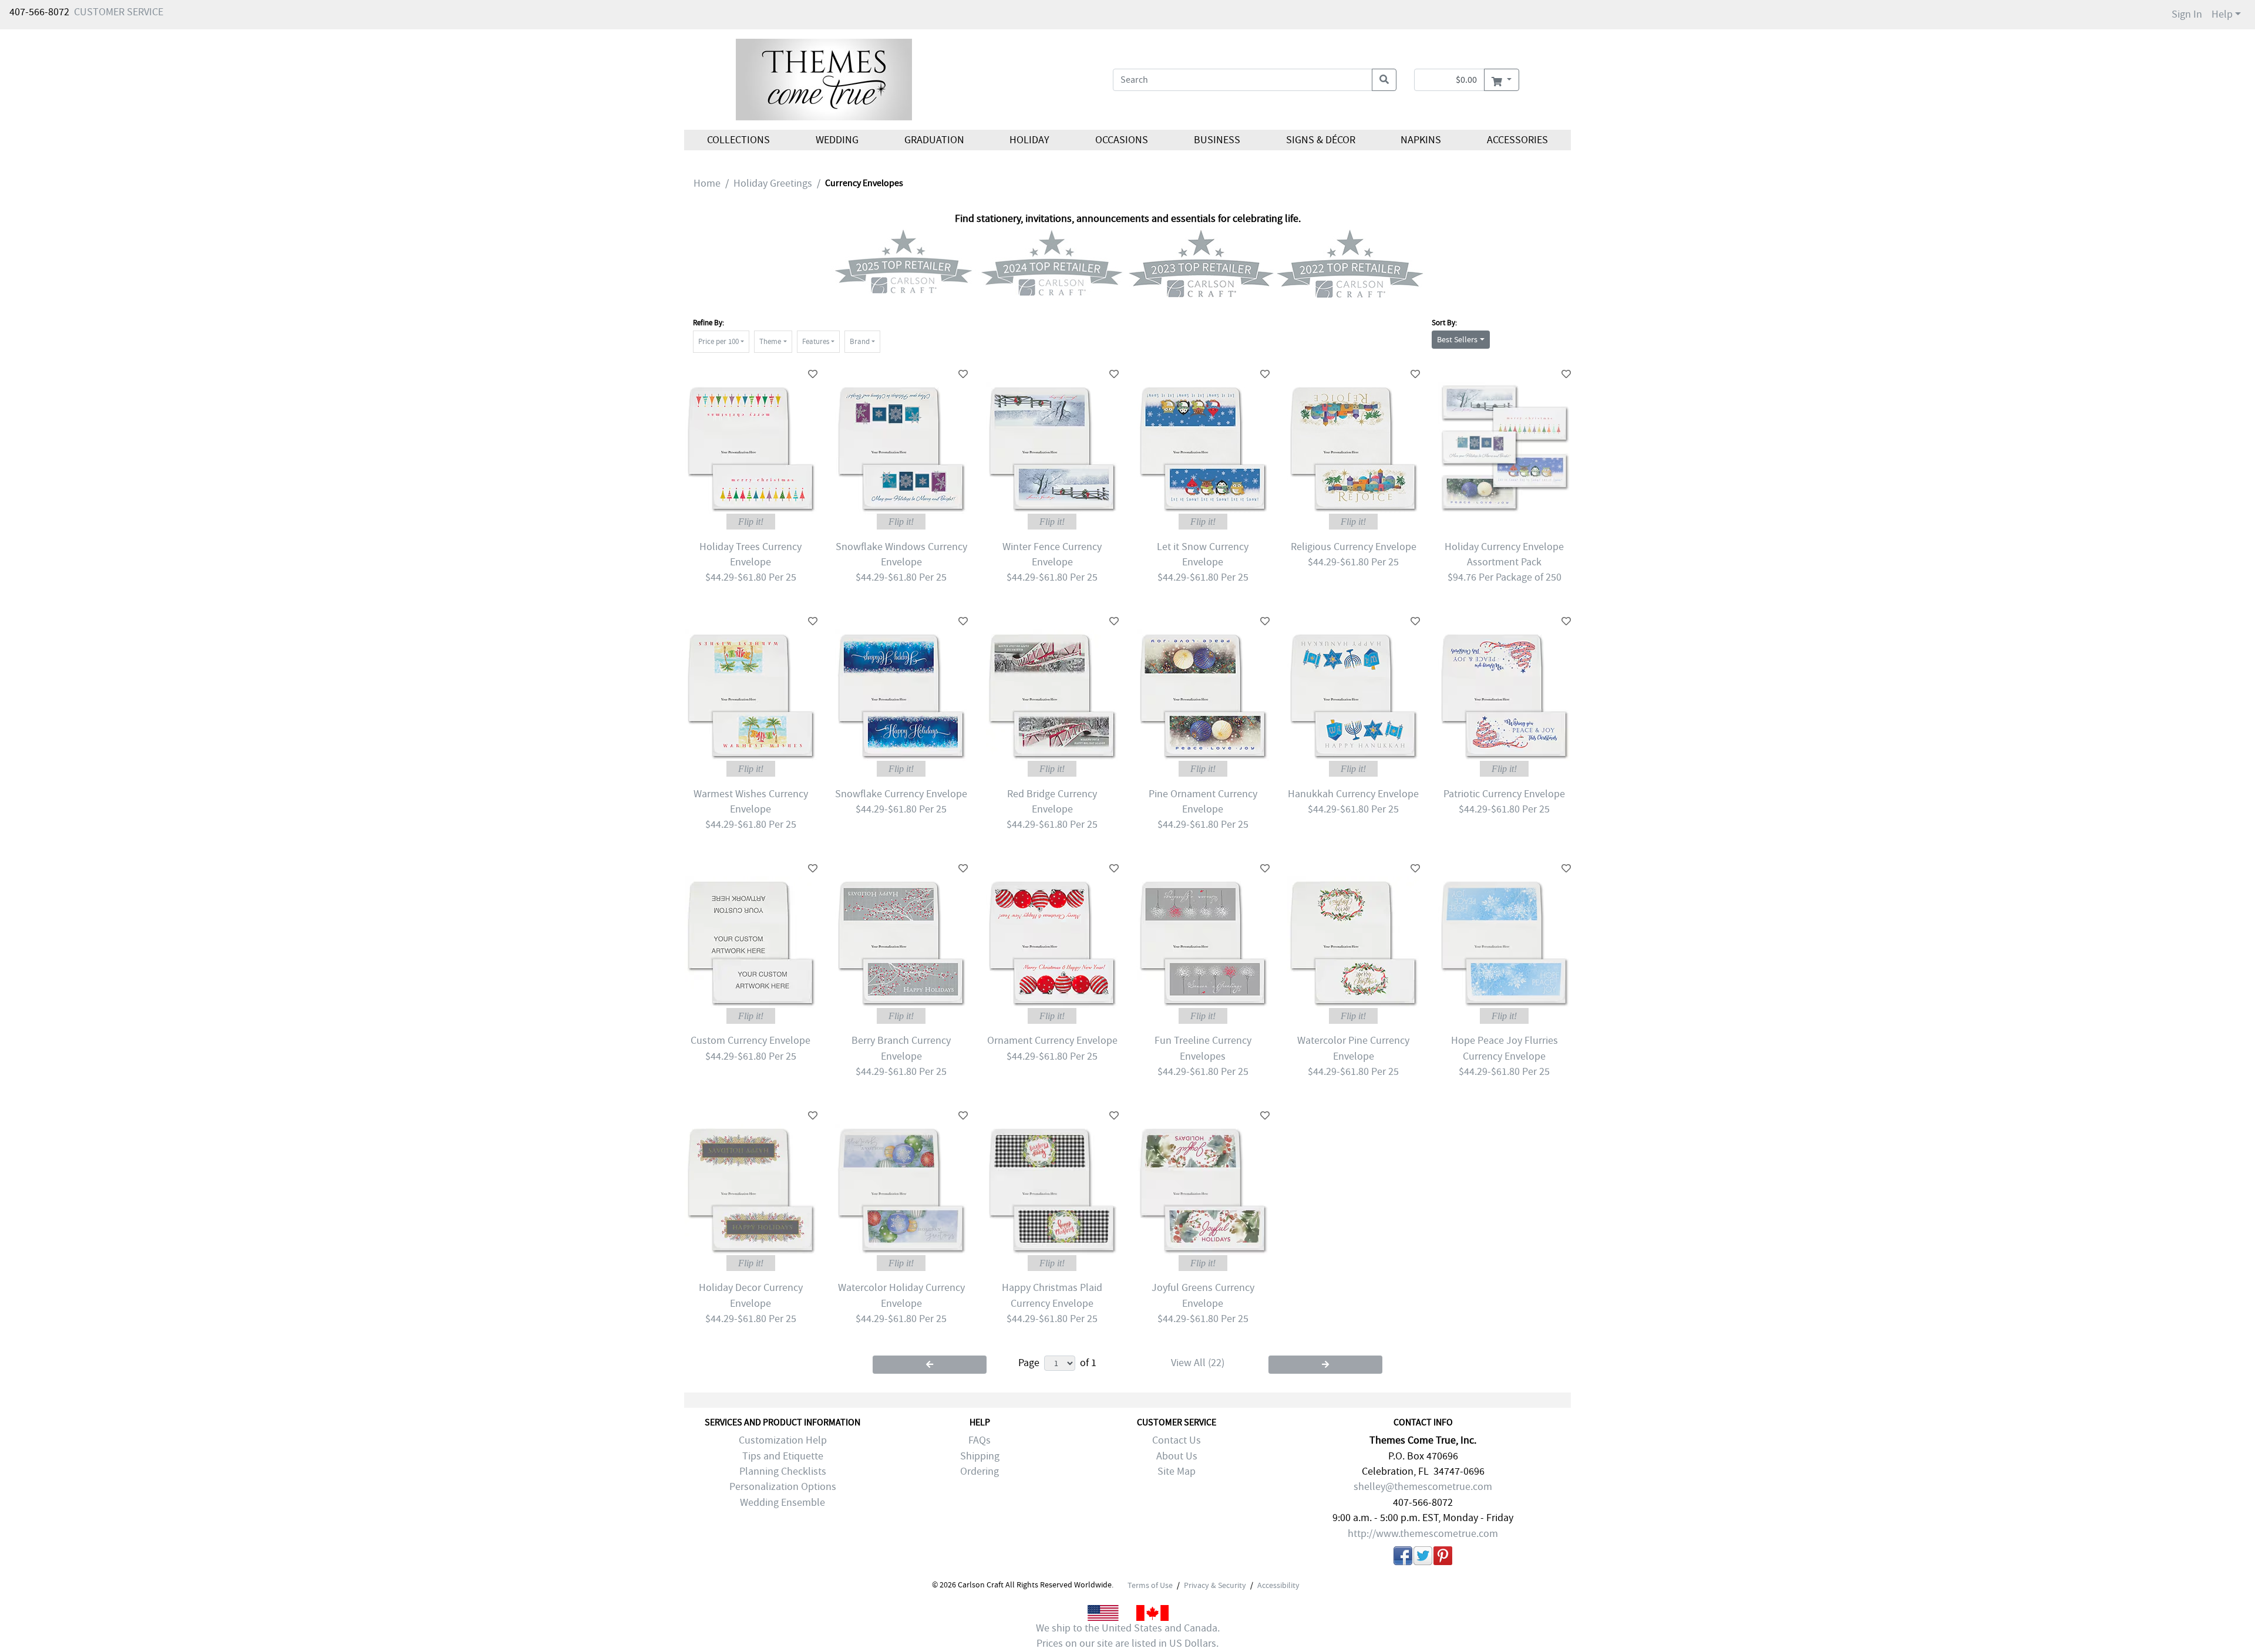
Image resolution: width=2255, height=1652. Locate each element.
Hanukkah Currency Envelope (1353, 794)
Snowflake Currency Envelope (901, 794)
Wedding (837, 140)
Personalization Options (783, 1487)
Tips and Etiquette (783, 1456)
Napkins (1421, 140)
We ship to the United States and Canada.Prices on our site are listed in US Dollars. (1128, 1636)
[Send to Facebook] (1403, 1558)
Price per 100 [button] (718, 341)
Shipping (980, 1456)
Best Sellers (1457, 339)
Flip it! (751, 522)
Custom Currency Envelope (750, 1041)
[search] (1384, 80)
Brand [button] (860, 341)
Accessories (1517, 140)
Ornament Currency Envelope (1052, 1041)
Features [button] (816, 341)
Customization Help (783, 1440)
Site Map (1177, 1471)
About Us (1177, 1456)
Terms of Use (1150, 1585)
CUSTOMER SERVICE (119, 12)
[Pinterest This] (1443, 1558)
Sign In (2187, 14)
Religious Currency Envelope (1354, 547)
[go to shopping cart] (1501, 80)
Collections (738, 140)
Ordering (980, 1471)
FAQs (980, 1440)
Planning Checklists (783, 1471)
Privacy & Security (1215, 1585)
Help (2222, 14)
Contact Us (1177, 1440)
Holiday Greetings (773, 183)
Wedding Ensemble (782, 1503)
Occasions (1122, 140)
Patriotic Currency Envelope (1504, 794)
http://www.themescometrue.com (1423, 1534)
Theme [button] (770, 341)
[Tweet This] (1423, 1558)
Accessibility (1278, 1585)
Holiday (1029, 140)
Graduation (934, 140)
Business (1217, 140)
